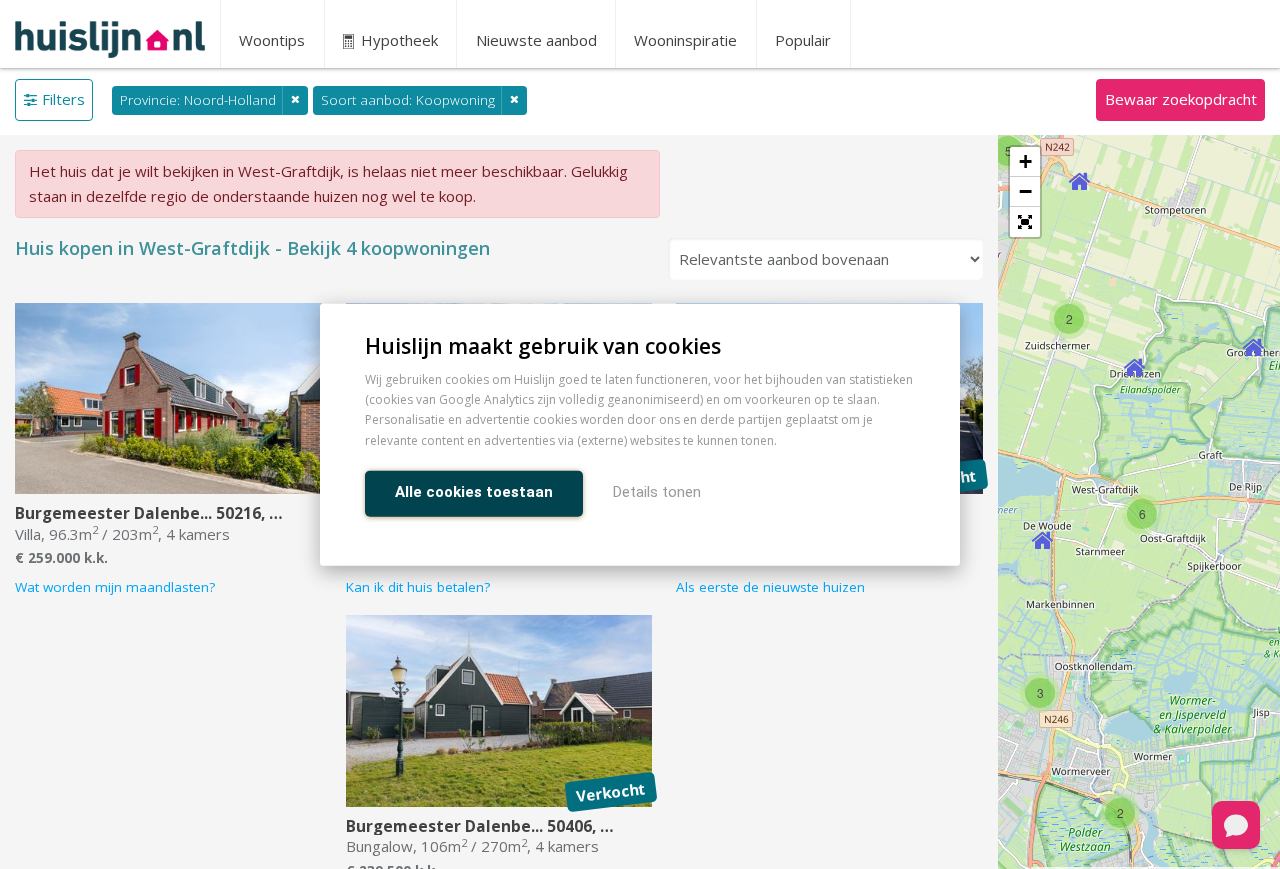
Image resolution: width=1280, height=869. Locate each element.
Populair (803, 40)
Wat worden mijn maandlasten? (115, 587)
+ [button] (1025, 161)
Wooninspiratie (685, 40)
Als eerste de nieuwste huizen (770, 587)
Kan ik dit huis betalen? (418, 587)
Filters (63, 99)
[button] (1025, 222)
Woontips (272, 40)
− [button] (1025, 191)
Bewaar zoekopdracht (1181, 99)
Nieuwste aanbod (536, 40)
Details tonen (657, 491)
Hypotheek (397, 40)
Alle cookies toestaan (474, 491)
